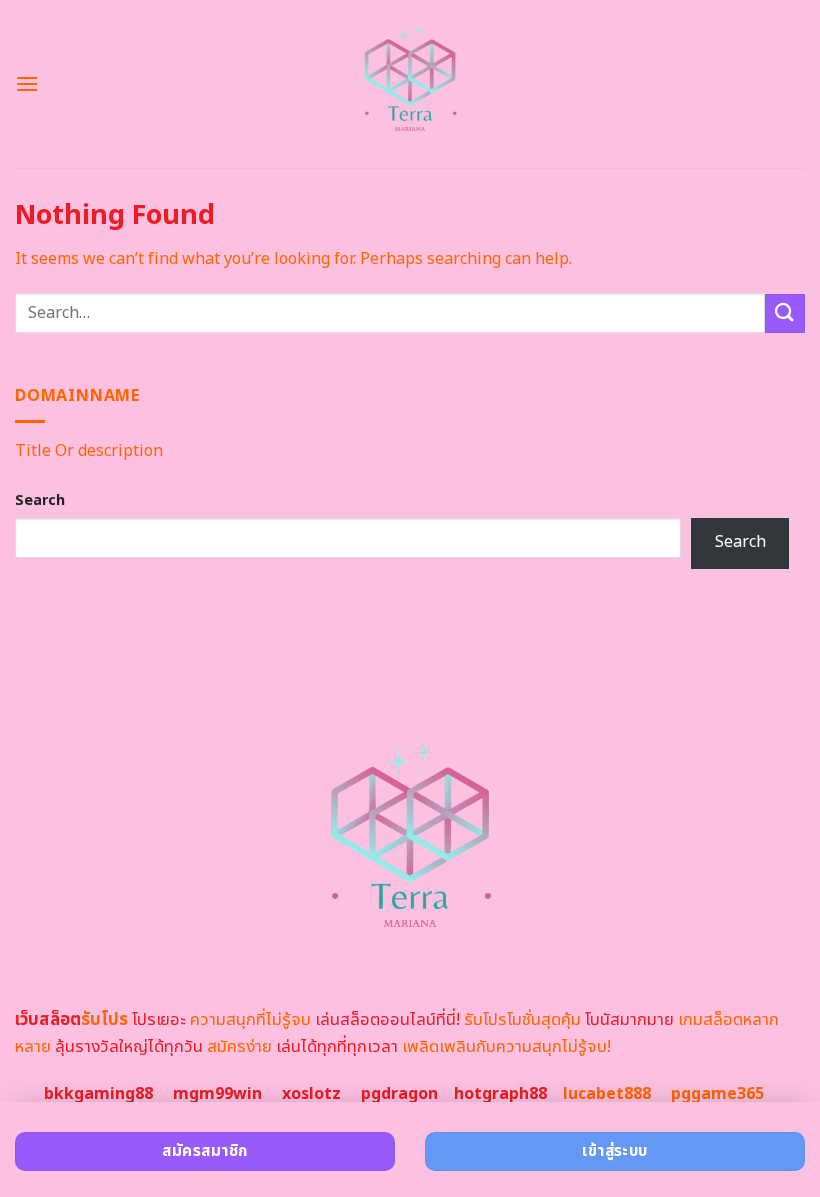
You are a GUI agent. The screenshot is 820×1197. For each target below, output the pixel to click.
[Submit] (785, 313)
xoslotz (311, 1094)
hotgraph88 (500, 1094)
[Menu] (27, 83)
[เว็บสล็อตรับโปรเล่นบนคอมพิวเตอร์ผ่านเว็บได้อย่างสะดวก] (410, 84)
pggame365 (717, 1094)
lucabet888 (607, 1094)
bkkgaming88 (98, 1094)
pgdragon (399, 1094)
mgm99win (217, 1094)
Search (40, 500)
